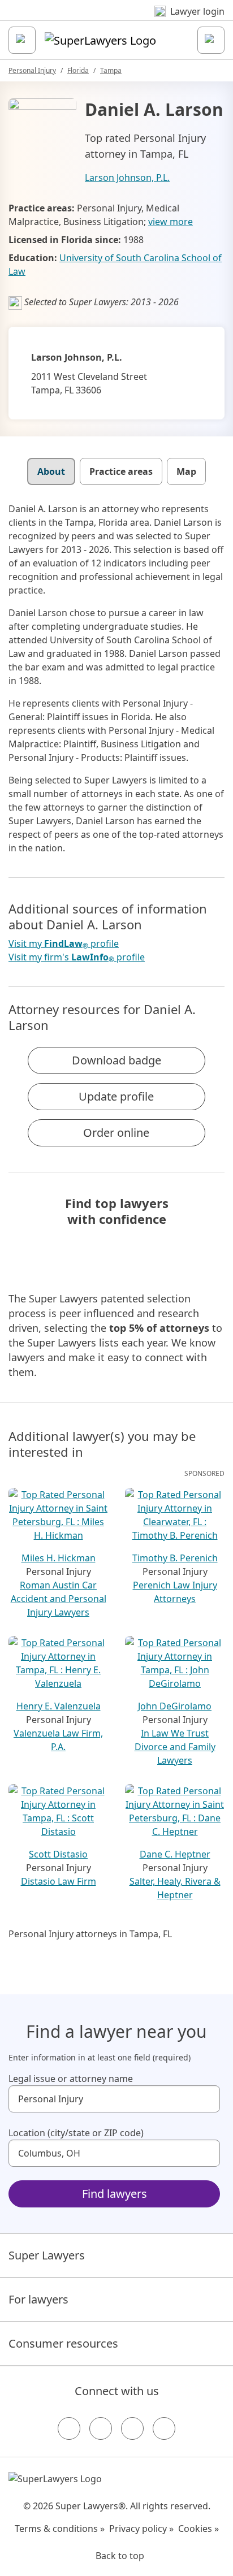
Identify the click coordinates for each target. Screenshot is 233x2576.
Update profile (116, 1096)
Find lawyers (115, 2194)
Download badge (116, 1060)
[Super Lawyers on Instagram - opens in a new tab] (101, 2428)
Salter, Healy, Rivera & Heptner (175, 1888)
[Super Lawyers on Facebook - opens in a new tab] (69, 2428)
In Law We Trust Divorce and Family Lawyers (175, 1747)
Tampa (111, 70)
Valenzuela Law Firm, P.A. (58, 1740)
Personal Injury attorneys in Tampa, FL (90, 1934)
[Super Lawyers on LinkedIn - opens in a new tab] (164, 2428)
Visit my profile (64, 944)
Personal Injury (32, 70)
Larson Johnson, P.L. (127, 177)
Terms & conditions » (60, 2529)
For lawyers (38, 2299)
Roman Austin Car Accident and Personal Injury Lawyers (59, 1599)
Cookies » (199, 2529)
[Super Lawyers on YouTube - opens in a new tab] (132, 2428)
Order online (116, 1133)
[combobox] (114, 2099)
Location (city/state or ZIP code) (76, 2133)
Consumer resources (63, 2343)
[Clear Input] (206, 2099)
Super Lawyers (47, 2255)
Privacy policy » (141, 2529)
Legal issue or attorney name (71, 2079)
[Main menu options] (22, 40)
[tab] (51, 471)
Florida (78, 70)
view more (171, 222)
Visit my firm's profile (77, 957)
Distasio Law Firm (59, 1881)
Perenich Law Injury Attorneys (175, 1592)
